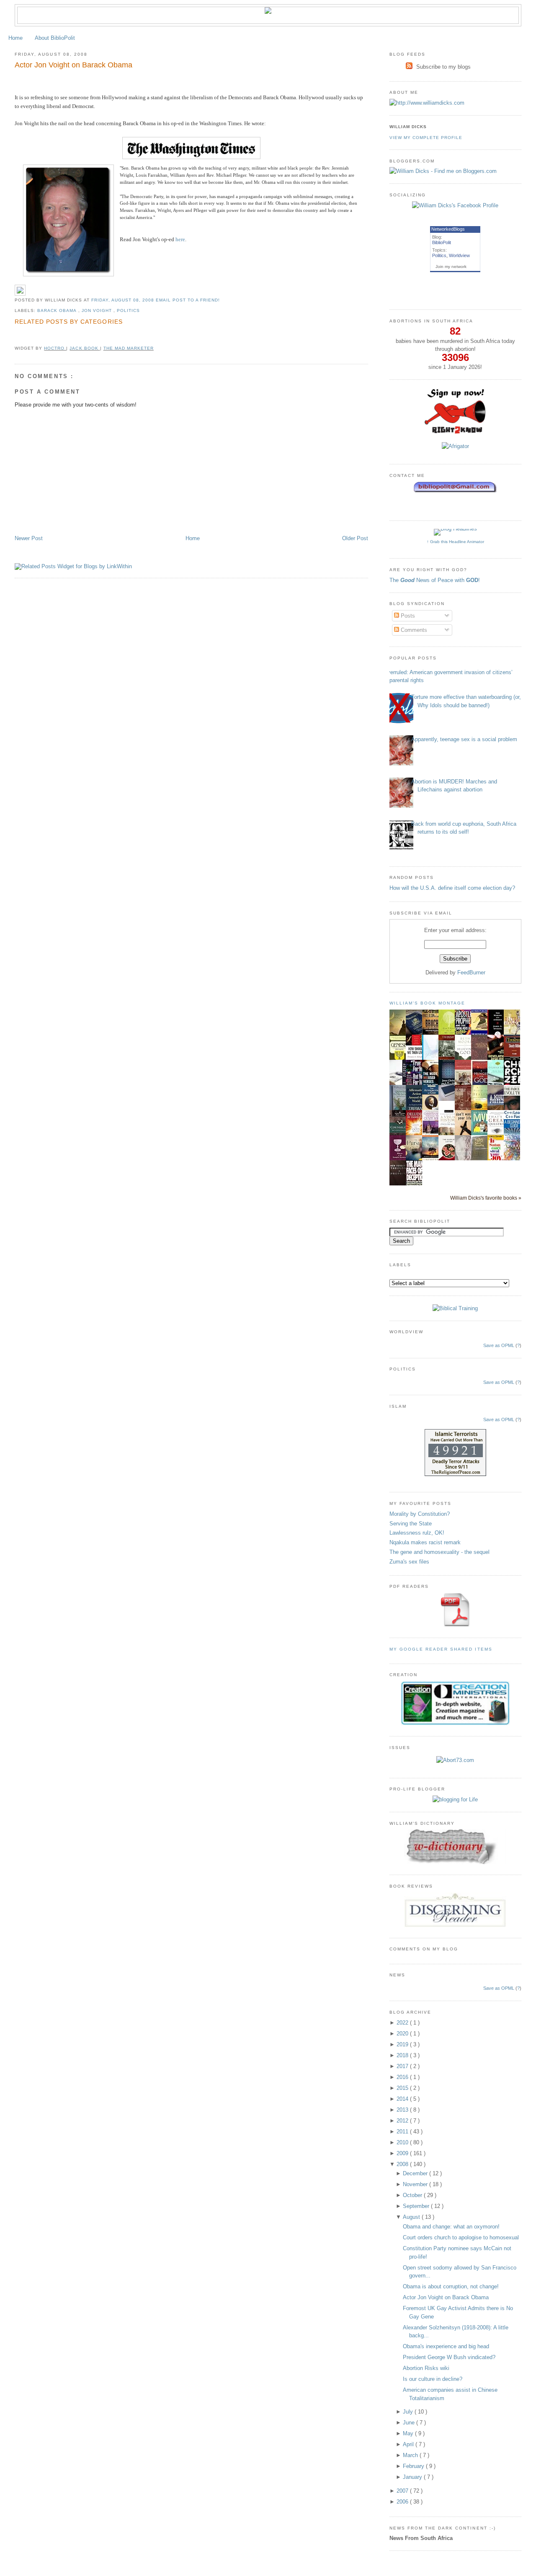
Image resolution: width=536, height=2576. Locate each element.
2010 (403, 2142)
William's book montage (428, 1003)
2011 (403, 2132)
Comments (413, 630)
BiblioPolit (442, 242)
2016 (403, 2077)
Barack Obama (58, 310)
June (410, 2423)
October (413, 2195)
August (412, 2217)
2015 (403, 2088)
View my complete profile (426, 138)
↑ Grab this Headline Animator (455, 542)
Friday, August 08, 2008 (124, 300)
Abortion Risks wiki (426, 2368)
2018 (403, 2055)
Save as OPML (499, 1345)
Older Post (355, 538)
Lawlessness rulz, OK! (417, 1533)
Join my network (451, 267)
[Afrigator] (455, 446)
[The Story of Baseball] (514, 1034)
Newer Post (29, 538)
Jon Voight (98, 310)
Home (15, 38)
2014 (403, 2099)
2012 (403, 2121)
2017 (403, 2066)
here (180, 239)
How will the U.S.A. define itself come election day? (452, 888)
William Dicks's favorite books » (486, 1198)
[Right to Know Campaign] (455, 433)
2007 (403, 2491)
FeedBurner (471, 972)
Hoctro (55, 348)
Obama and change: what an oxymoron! (451, 2227)
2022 (403, 2023)
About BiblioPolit (55, 38)
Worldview (459, 255)
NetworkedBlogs (448, 229)
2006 (403, 2502)
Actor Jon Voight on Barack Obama (73, 65)
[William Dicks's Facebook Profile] (455, 205)
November (416, 2184)
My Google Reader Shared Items (441, 1649)
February (414, 2466)
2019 (403, 2044)
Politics (128, 310)
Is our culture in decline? (433, 2379)
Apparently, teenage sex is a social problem (464, 739)
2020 (403, 2034)
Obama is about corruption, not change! (451, 2286)
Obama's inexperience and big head (446, 2346)
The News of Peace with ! (435, 580)
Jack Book (85, 348)
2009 (403, 2153)
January (413, 2477)
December (416, 2173)
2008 (403, 2164)
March (411, 2455)
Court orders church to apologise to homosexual (461, 2237)
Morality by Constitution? (420, 1514)
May (409, 2433)
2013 (403, 2110)
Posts (407, 616)
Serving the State (411, 1524)
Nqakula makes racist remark (425, 1542)
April (409, 2444)
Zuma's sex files (409, 1562)
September (417, 2206)
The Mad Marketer (129, 348)
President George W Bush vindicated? (449, 2357)
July (409, 2412)
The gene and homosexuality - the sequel (439, 1552)
